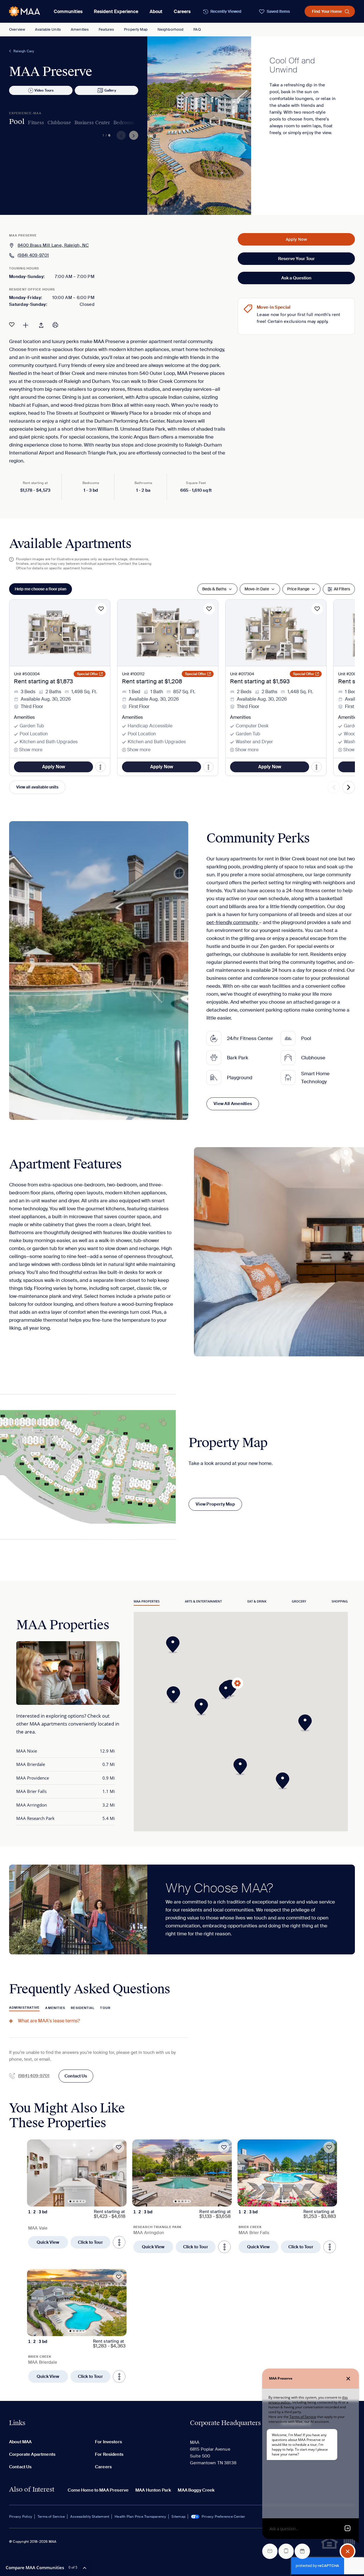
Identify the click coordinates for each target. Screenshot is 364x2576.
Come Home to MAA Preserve (98, 2490)
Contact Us (76, 2076)
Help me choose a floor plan (41, 589)
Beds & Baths (214, 589)
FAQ (197, 29)
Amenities (80, 29)
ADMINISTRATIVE (24, 2008)
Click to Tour (90, 2242)
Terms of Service (51, 2517)
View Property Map (215, 1504)
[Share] (41, 325)
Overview (17, 29)
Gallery (110, 90)
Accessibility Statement (90, 2517)
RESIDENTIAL (83, 2008)
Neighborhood (171, 29)
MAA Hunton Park (153, 2490)
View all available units (37, 787)
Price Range (298, 589)
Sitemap (178, 2517)
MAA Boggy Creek (196, 2490)
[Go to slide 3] (77, 2201)
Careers (182, 12)
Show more (31, 750)
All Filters (342, 589)
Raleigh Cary (24, 51)
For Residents (109, 2454)
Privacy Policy (21, 2517)
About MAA (20, 2442)
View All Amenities (233, 1104)
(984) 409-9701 (33, 255)
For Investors (108, 2442)
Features (106, 29)
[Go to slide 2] (74, 2201)
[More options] (119, 2242)
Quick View (48, 2242)
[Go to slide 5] (84, 2201)
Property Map (136, 29)
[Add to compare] (26, 325)
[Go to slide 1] (71, 2201)
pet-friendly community (233, 922)
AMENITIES (55, 2008)
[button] (175, 1695)
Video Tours (44, 90)
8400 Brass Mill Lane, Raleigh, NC (53, 245)
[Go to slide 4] (81, 2201)
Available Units (48, 29)
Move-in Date (257, 589)
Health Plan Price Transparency (140, 2517)
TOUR (105, 2008)
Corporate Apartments (32, 2454)
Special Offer (88, 674)
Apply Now (296, 239)
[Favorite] (12, 325)
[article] (77, 2196)
